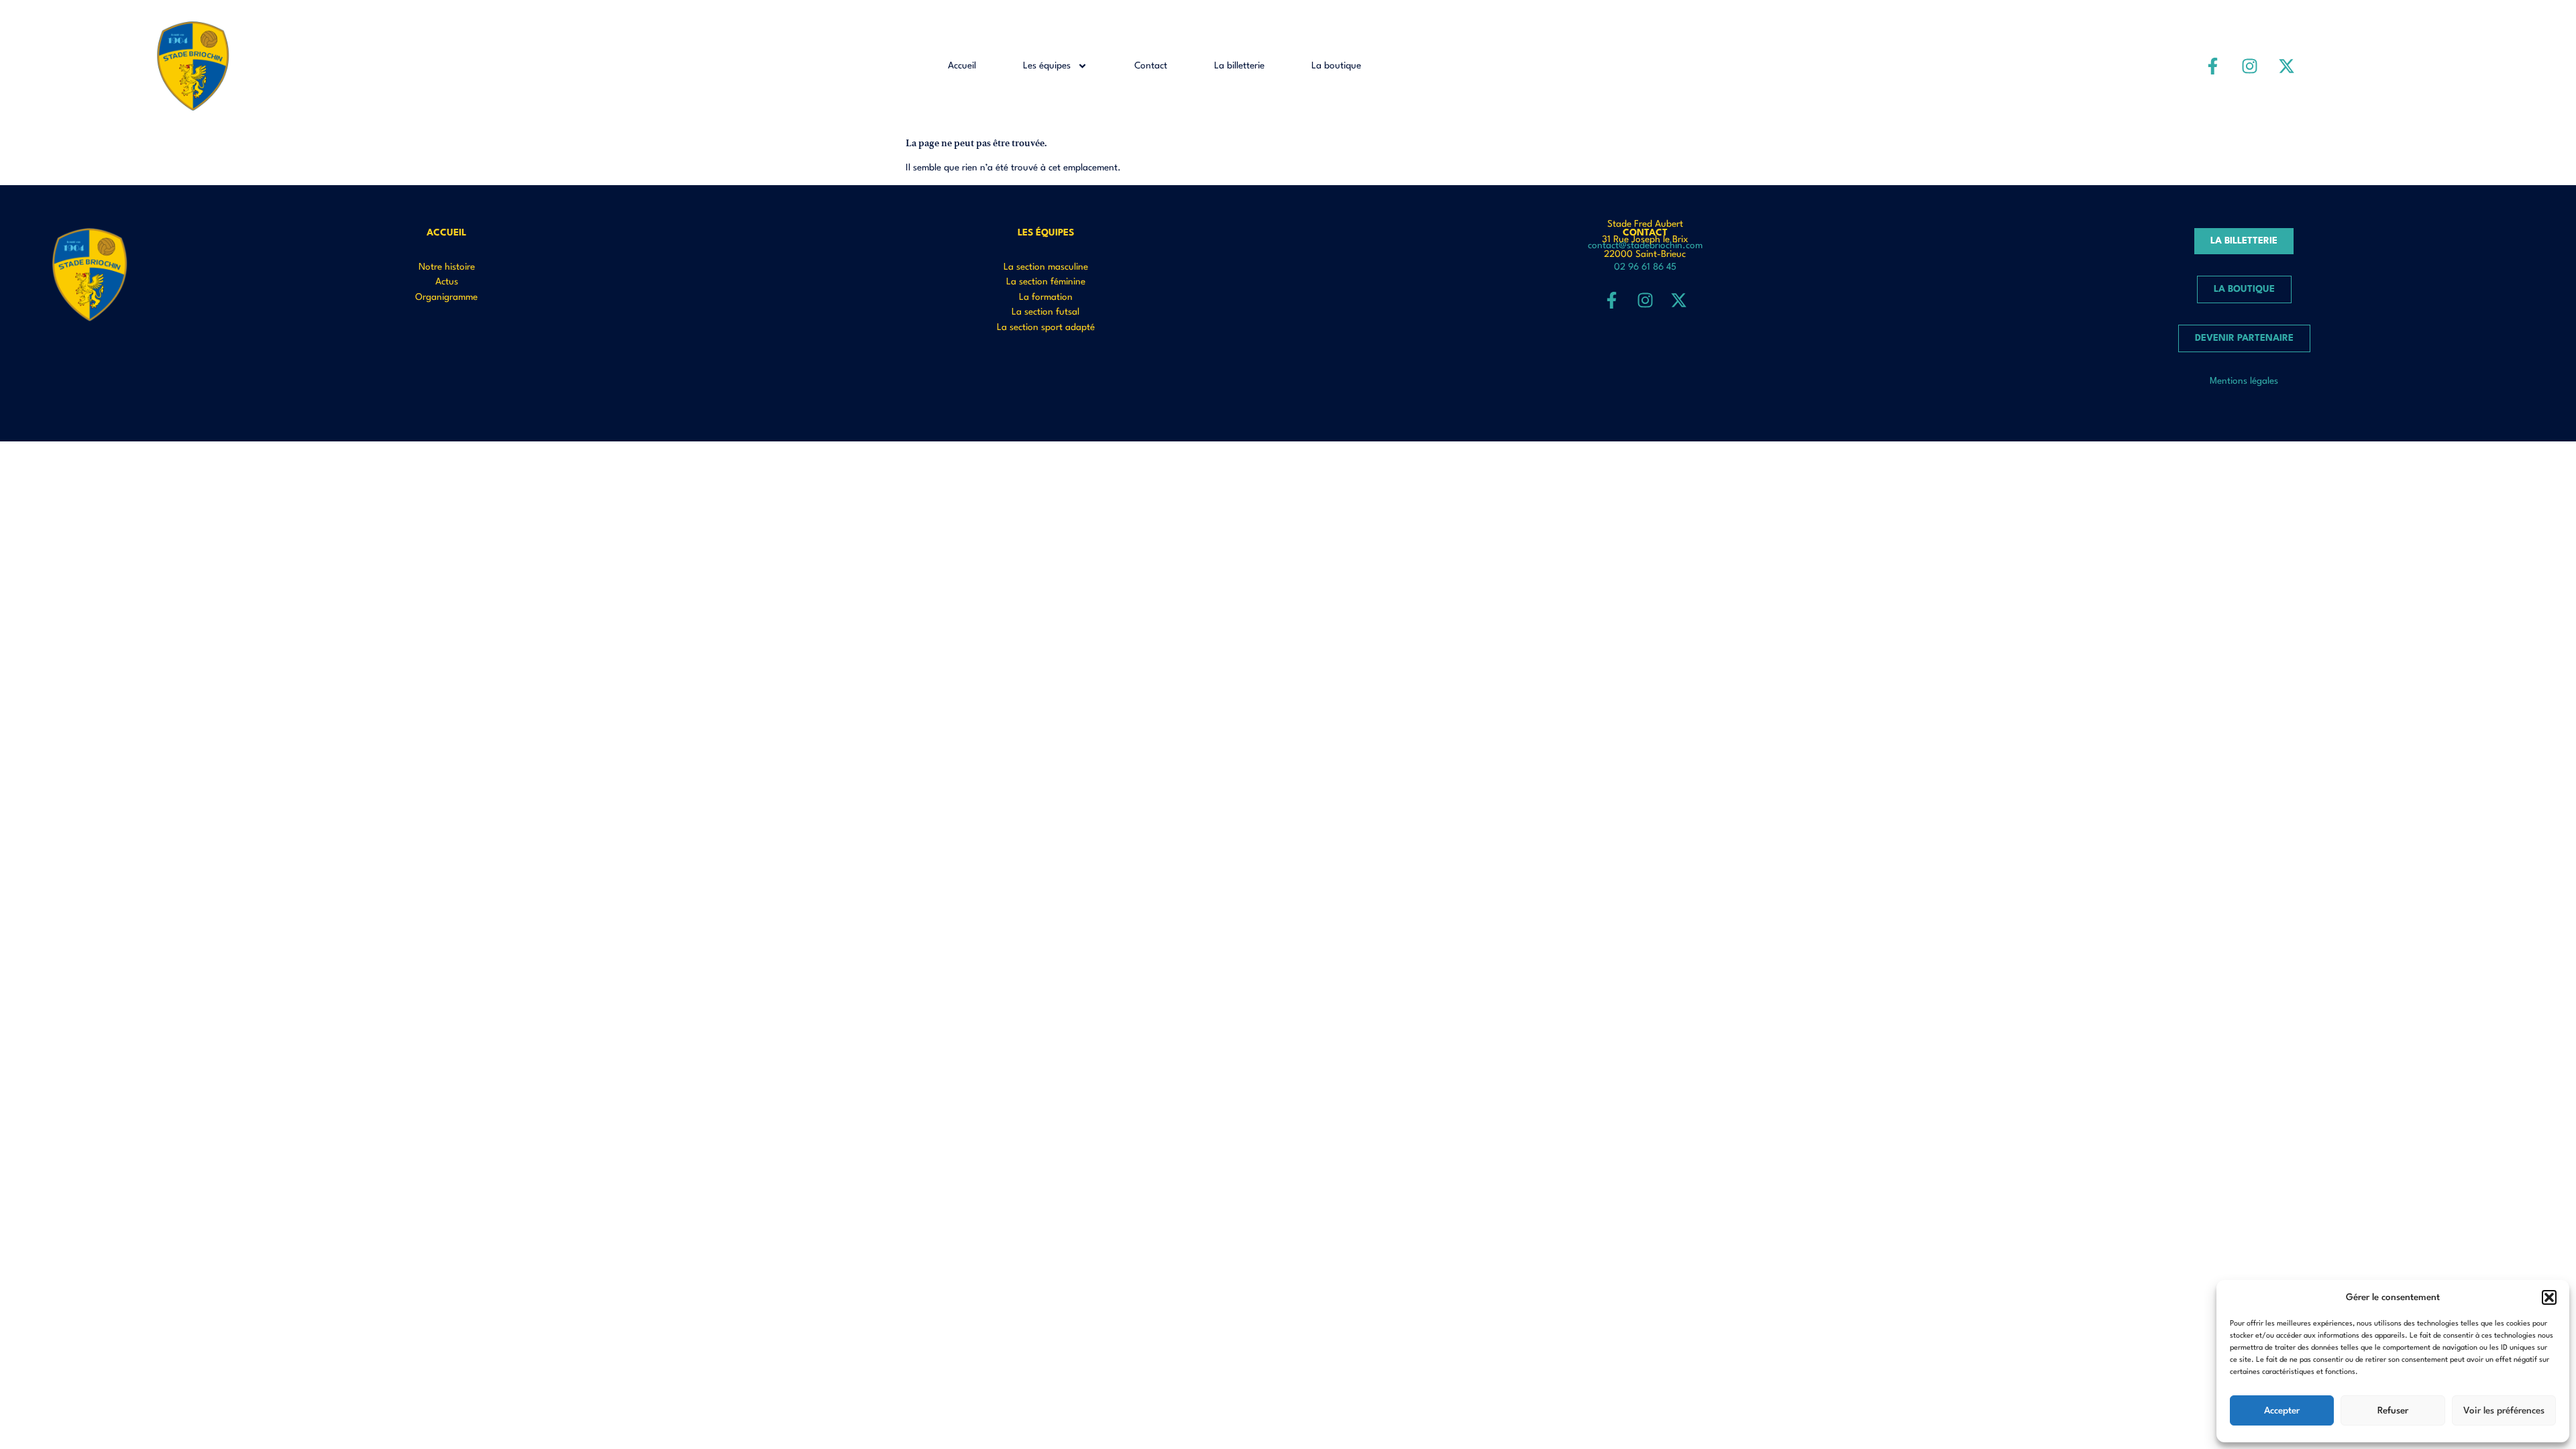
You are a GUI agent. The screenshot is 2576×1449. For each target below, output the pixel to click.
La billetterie (1239, 66)
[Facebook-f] (2213, 66)
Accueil (962, 66)
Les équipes (1047, 66)
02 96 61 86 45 (1645, 267)
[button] (2549, 1297)
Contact (1151, 66)
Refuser (2393, 1411)
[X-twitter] (2287, 66)
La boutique (1336, 66)
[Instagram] (2250, 66)
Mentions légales (2244, 381)
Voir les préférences (2504, 1411)
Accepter (2282, 1411)
